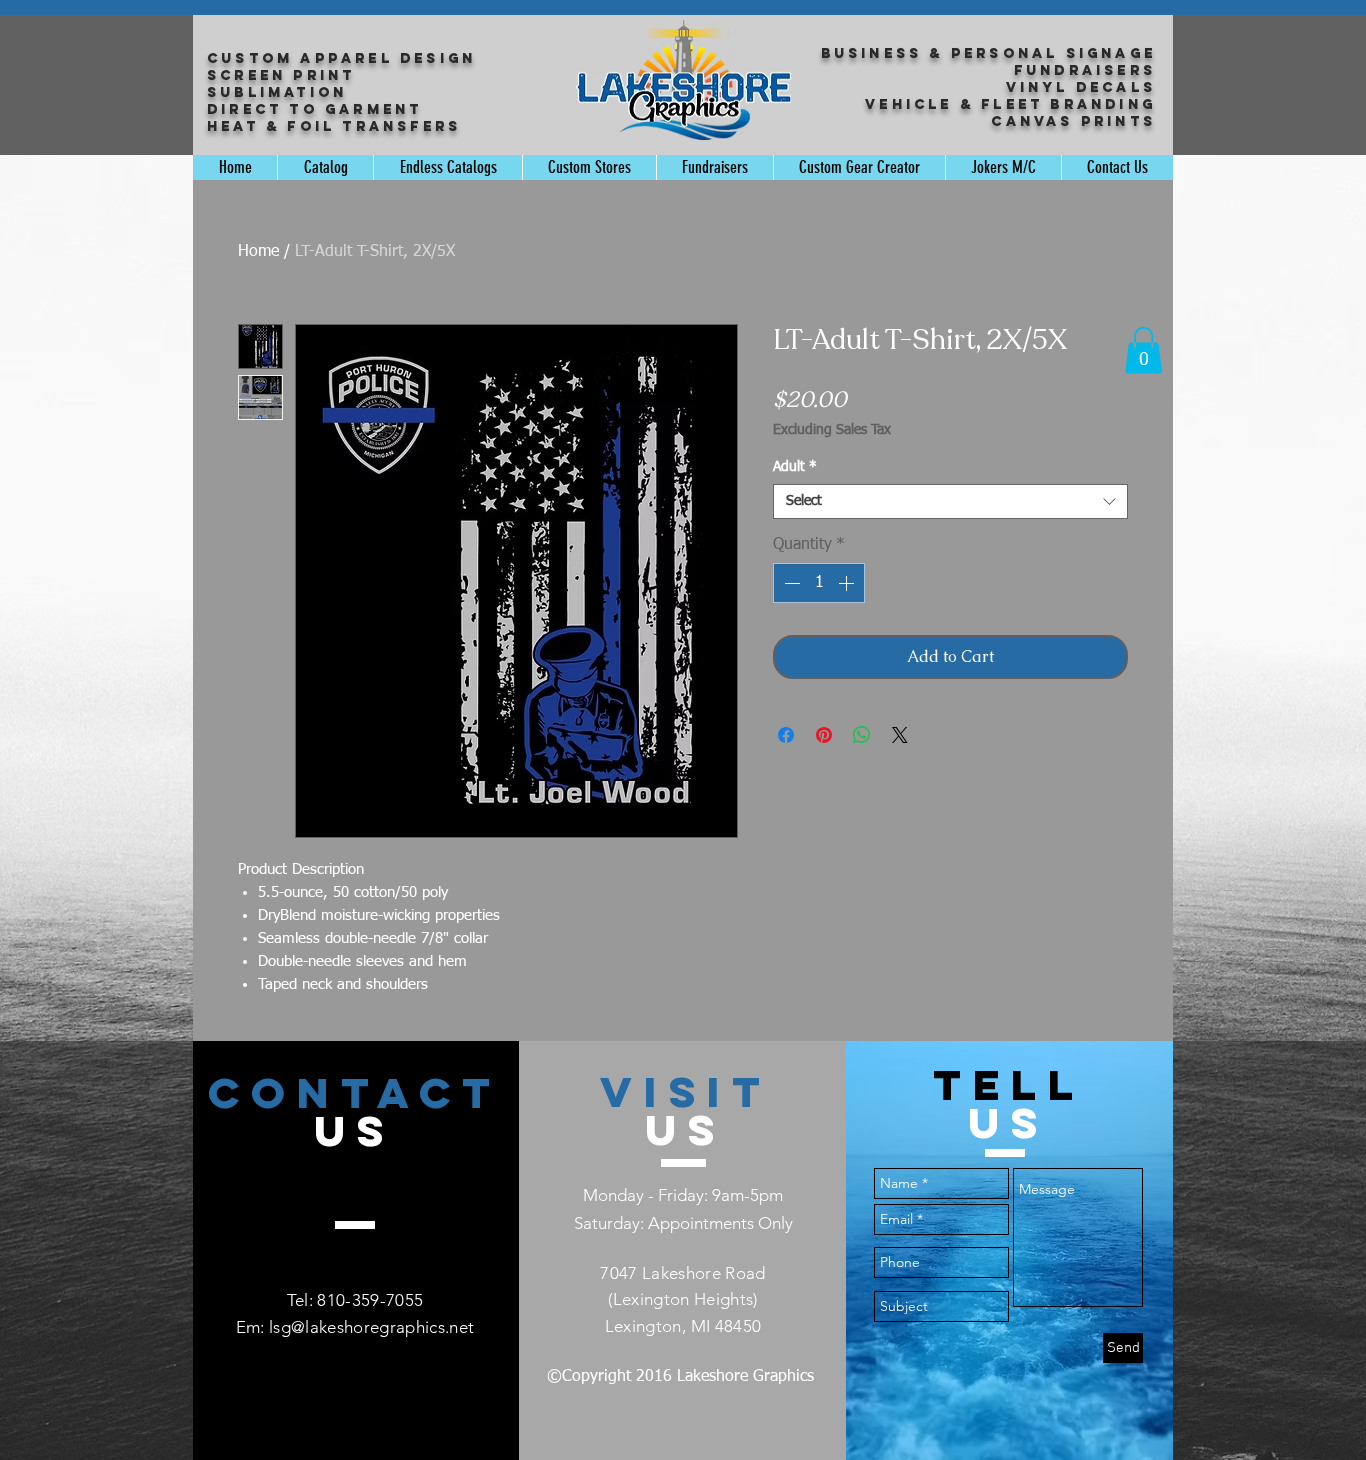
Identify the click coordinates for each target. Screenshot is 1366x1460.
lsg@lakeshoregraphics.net (372, 1327)
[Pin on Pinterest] (824, 735)
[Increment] (848, 583)
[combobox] (950, 501)
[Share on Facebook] (786, 735)
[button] (1143, 350)
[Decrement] (790, 583)
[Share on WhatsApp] (862, 735)
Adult (795, 467)
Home (258, 252)
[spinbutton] (819, 583)
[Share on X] (900, 735)
